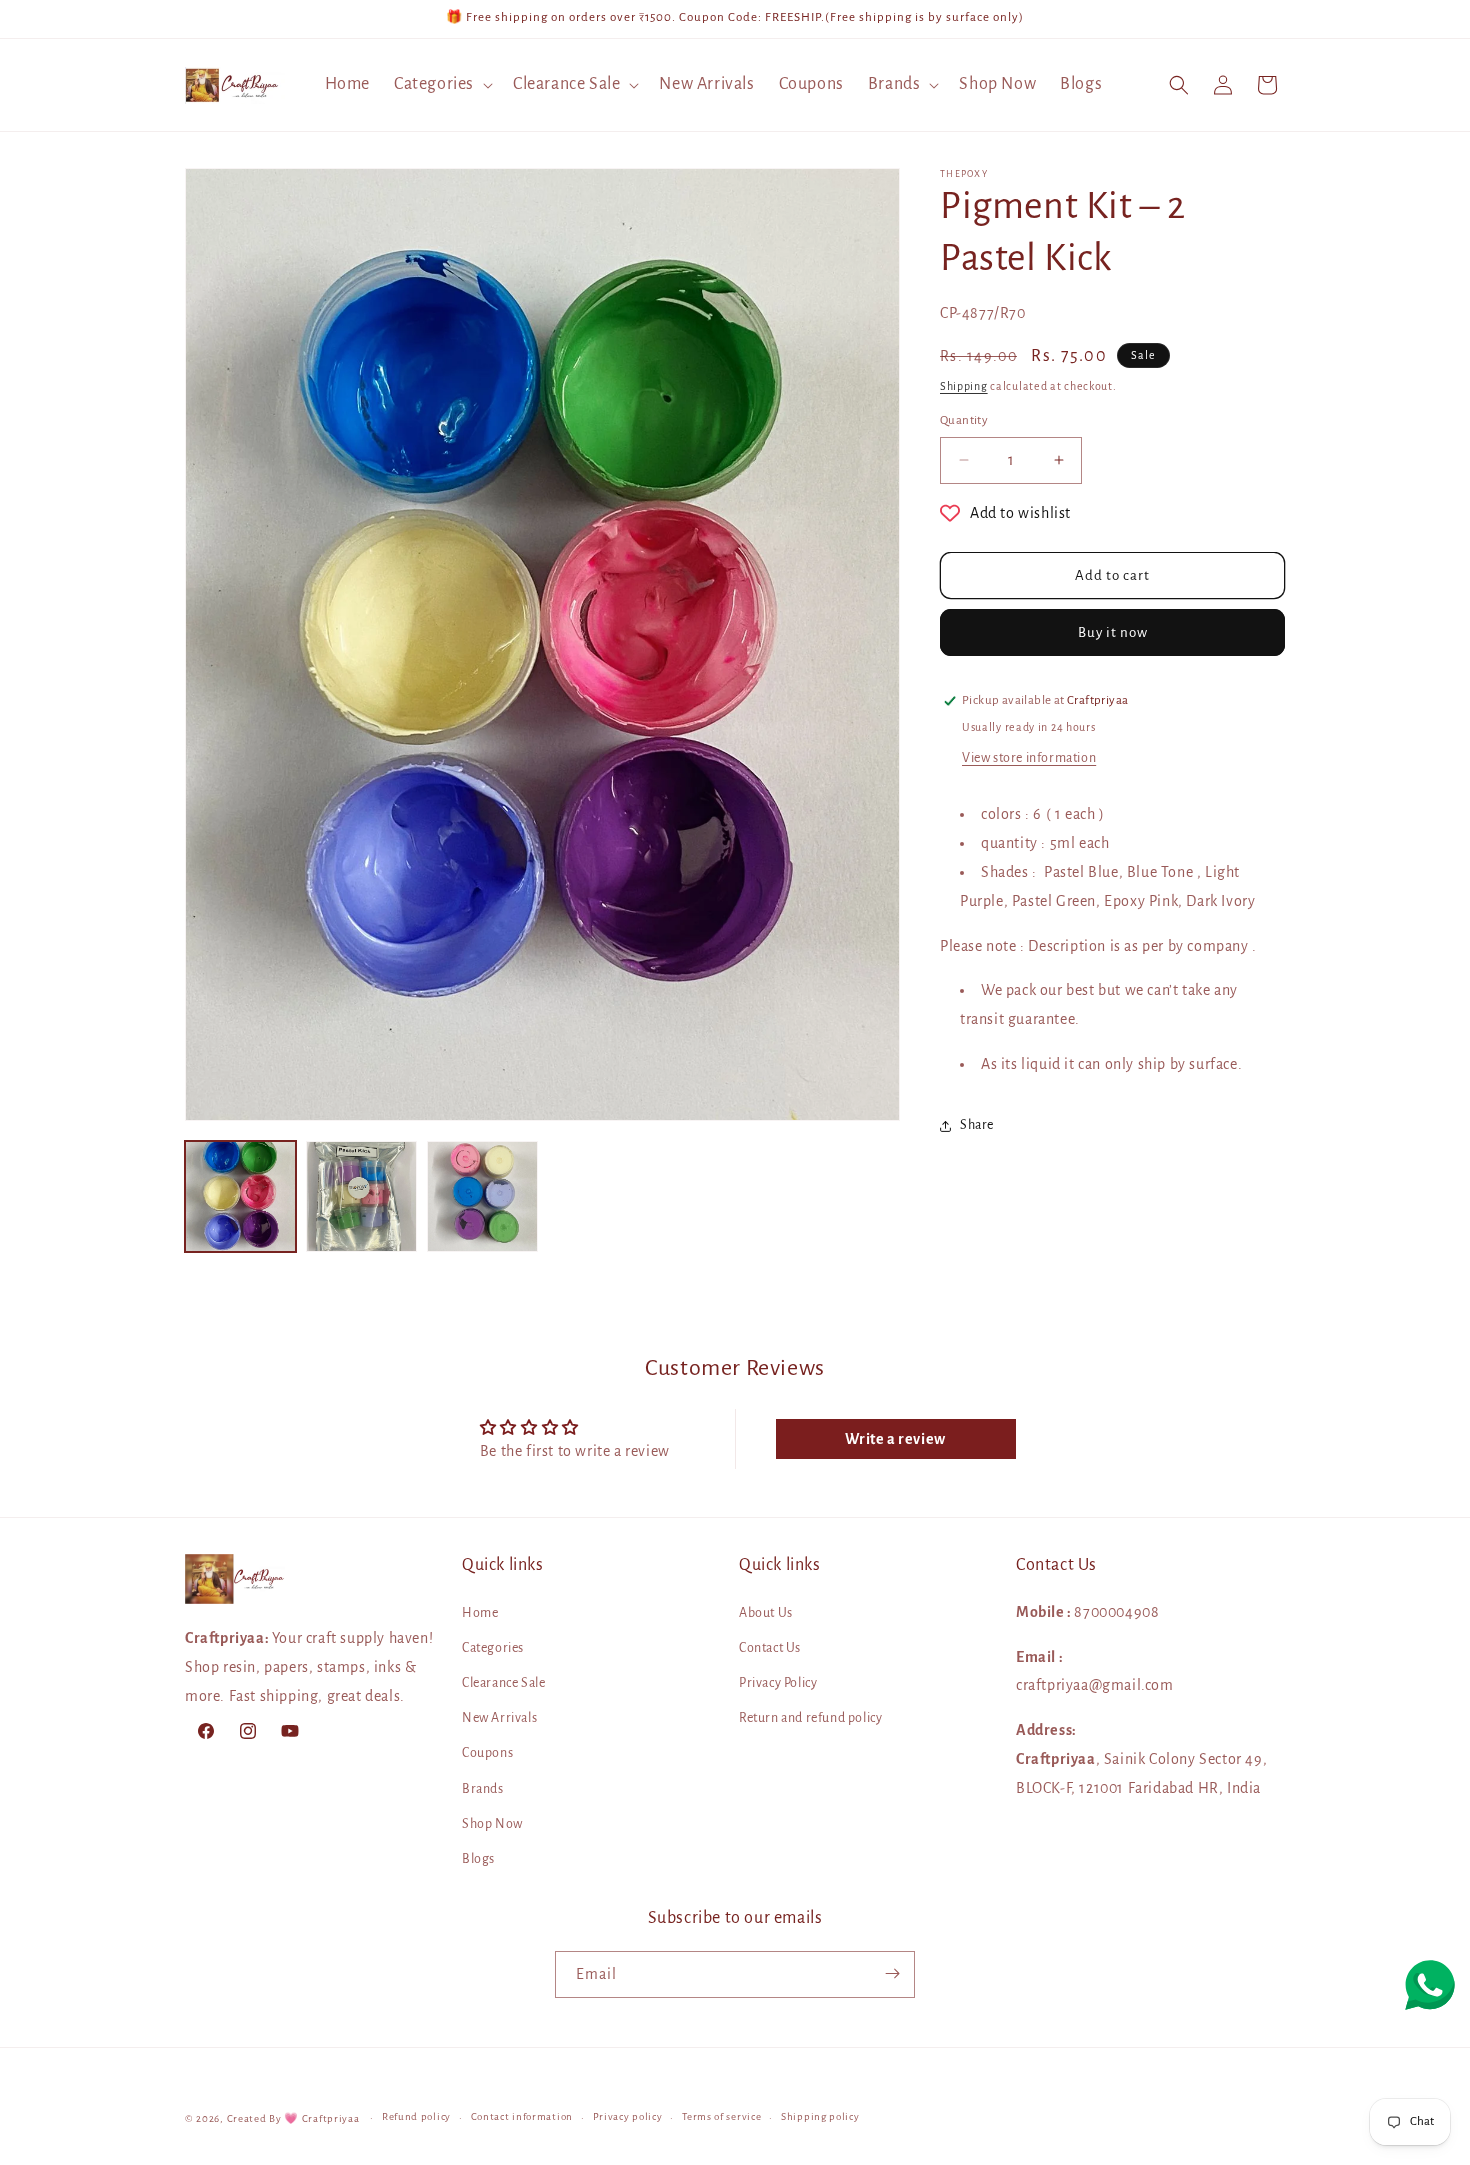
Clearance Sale (503, 1683)
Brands (483, 1788)
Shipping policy (820, 2117)
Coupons (487, 1753)
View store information (1029, 758)
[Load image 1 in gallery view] (240, 1196)
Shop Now (492, 1824)
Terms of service (721, 2117)
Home (480, 1612)
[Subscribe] (892, 1973)
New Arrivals (499, 1718)
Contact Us (770, 1648)
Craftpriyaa (331, 2118)
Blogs (478, 1859)
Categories (493, 1648)
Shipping (964, 386)
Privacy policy (628, 2117)
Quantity (964, 420)
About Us (766, 1612)
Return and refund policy (810, 1718)
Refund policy (416, 2117)
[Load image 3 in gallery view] (482, 1196)
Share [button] (977, 1125)
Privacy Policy (778, 1683)
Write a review (895, 1439)
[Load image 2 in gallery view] (361, 1196)
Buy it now (1113, 632)
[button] (441, 84)
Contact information (522, 2117)
